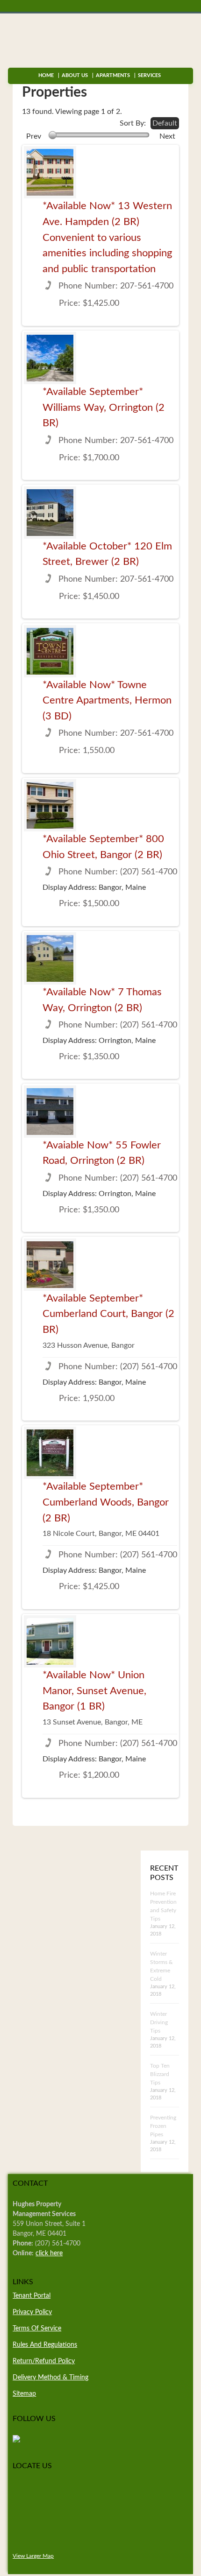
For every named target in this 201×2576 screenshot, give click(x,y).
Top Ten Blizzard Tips (160, 2074)
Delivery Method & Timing (50, 2378)
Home (46, 75)
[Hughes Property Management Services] (16, 2441)
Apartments (113, 75)
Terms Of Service (37, 2329)
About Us (75, 75)
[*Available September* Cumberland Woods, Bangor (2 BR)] (47, 1453)
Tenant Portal (32, 2296)
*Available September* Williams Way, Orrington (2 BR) (104, 407)
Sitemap (24, 2394)
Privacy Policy (32, 2312)
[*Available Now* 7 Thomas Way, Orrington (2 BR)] (47, 958)
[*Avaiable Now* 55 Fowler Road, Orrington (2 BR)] (47, 1112)
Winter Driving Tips (159, 2022)
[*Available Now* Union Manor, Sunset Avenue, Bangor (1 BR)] (47, 1641)
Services (147, 75)
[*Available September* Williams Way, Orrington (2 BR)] (47, 358)
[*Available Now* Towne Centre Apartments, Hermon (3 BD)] (47, 651)
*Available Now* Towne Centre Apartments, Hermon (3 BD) (107, 700)
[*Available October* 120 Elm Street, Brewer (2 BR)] (47, 513)
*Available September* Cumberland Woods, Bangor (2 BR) (106, 1502)
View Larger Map (33, 2556)
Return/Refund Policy (44, 2361)
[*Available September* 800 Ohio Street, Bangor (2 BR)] (47, 805)
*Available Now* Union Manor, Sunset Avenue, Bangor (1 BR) (94, 1691)
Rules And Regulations (45, 2345)
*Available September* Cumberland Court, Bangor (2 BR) (108, 1314)
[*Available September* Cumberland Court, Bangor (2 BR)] (47, 1265)
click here (49, 2253)
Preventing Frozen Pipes (163, 2126)
